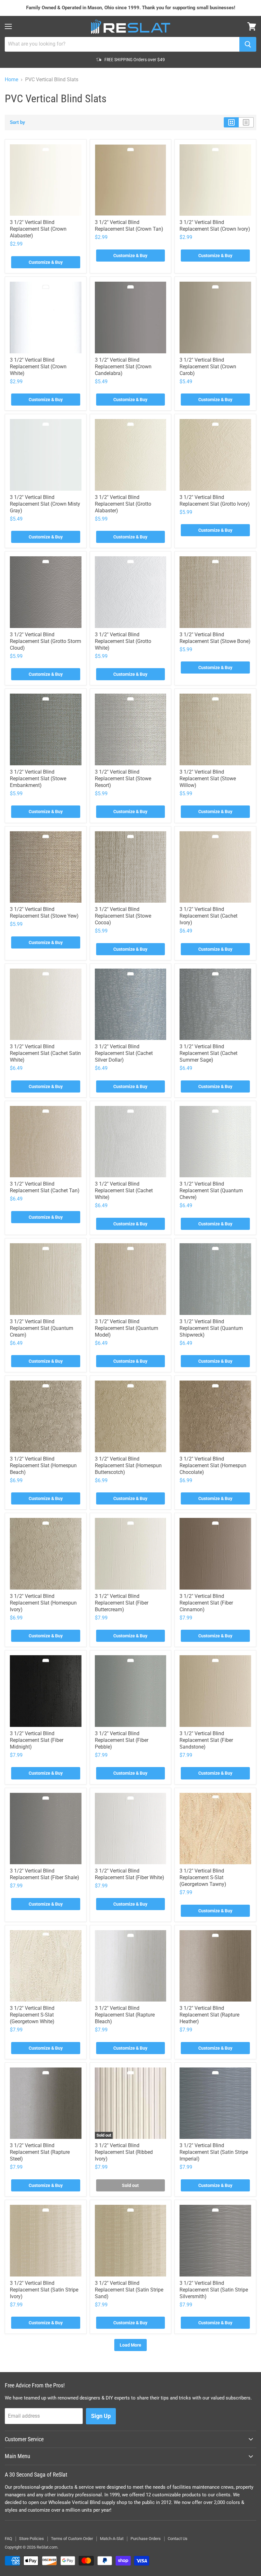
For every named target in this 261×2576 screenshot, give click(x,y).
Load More (130, 2345)
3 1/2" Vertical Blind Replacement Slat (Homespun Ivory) (43, 1603)
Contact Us (178, 2539)
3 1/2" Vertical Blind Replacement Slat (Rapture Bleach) (125, 2015)
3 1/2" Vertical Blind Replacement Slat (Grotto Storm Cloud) (46, 641)
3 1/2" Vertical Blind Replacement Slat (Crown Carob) (208, 367)
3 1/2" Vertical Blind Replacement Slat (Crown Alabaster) (38, 229)
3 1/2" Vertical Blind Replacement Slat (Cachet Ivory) (208, 916)
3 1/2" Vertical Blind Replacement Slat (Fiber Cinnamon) (206, 1603)
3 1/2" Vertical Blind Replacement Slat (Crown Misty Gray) (45, 504)
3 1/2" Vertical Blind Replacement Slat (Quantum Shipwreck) (211, 1328)
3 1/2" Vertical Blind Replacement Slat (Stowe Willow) (208, 779)
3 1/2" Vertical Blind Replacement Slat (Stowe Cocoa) (123, 916)
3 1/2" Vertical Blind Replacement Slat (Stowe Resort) (123, 779)
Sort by (18, 123)
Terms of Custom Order (72, 2539)
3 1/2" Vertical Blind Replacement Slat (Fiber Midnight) (37, 1740)
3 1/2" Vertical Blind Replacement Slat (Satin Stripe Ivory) (44, 2290)
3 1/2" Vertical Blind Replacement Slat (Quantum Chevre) (211, 1191)
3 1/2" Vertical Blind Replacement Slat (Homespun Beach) (43, 1465)
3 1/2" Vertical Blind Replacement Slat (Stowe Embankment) (38, 779)
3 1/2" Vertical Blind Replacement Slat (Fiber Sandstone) (206, 1740)
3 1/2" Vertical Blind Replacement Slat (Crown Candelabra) (123, 367)
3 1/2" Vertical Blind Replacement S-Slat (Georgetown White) (32, 2015)
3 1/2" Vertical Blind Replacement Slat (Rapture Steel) (40, 2152)
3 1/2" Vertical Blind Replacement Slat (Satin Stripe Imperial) (214, 2152)
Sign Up (101, 2416)
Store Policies (32, 2539)
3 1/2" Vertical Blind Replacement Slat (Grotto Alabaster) (123, 504)
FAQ (8, 2539)
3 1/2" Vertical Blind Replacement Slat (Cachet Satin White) (45, 1053)
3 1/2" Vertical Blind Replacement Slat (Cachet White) (124, 1191)
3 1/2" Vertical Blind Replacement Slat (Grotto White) (123, 641)
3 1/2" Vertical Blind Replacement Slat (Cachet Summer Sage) (208, 1053)
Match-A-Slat (112, 2539)
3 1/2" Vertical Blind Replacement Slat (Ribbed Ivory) (124, 2152)
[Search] (248, 44)
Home (11, 80)
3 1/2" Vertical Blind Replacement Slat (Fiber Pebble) (122, 1740)
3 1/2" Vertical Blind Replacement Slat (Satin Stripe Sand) (129, 2290)
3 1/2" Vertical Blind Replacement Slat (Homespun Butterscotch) (128, 1465)
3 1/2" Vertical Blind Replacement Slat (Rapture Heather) (209, 2015)
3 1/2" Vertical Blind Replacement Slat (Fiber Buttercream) (122, 1603)
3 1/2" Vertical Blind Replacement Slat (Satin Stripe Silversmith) (214, 2290)
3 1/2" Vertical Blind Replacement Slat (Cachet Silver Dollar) (124, 1053)
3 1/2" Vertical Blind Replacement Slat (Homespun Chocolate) (213, 1465)
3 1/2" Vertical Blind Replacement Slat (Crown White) (38, 367)
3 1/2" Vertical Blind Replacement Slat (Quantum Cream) (42, 1328)
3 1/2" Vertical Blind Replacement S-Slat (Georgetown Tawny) (203, 1877)
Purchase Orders (146, 2539)
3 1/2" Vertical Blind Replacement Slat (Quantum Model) (127, 1328)
